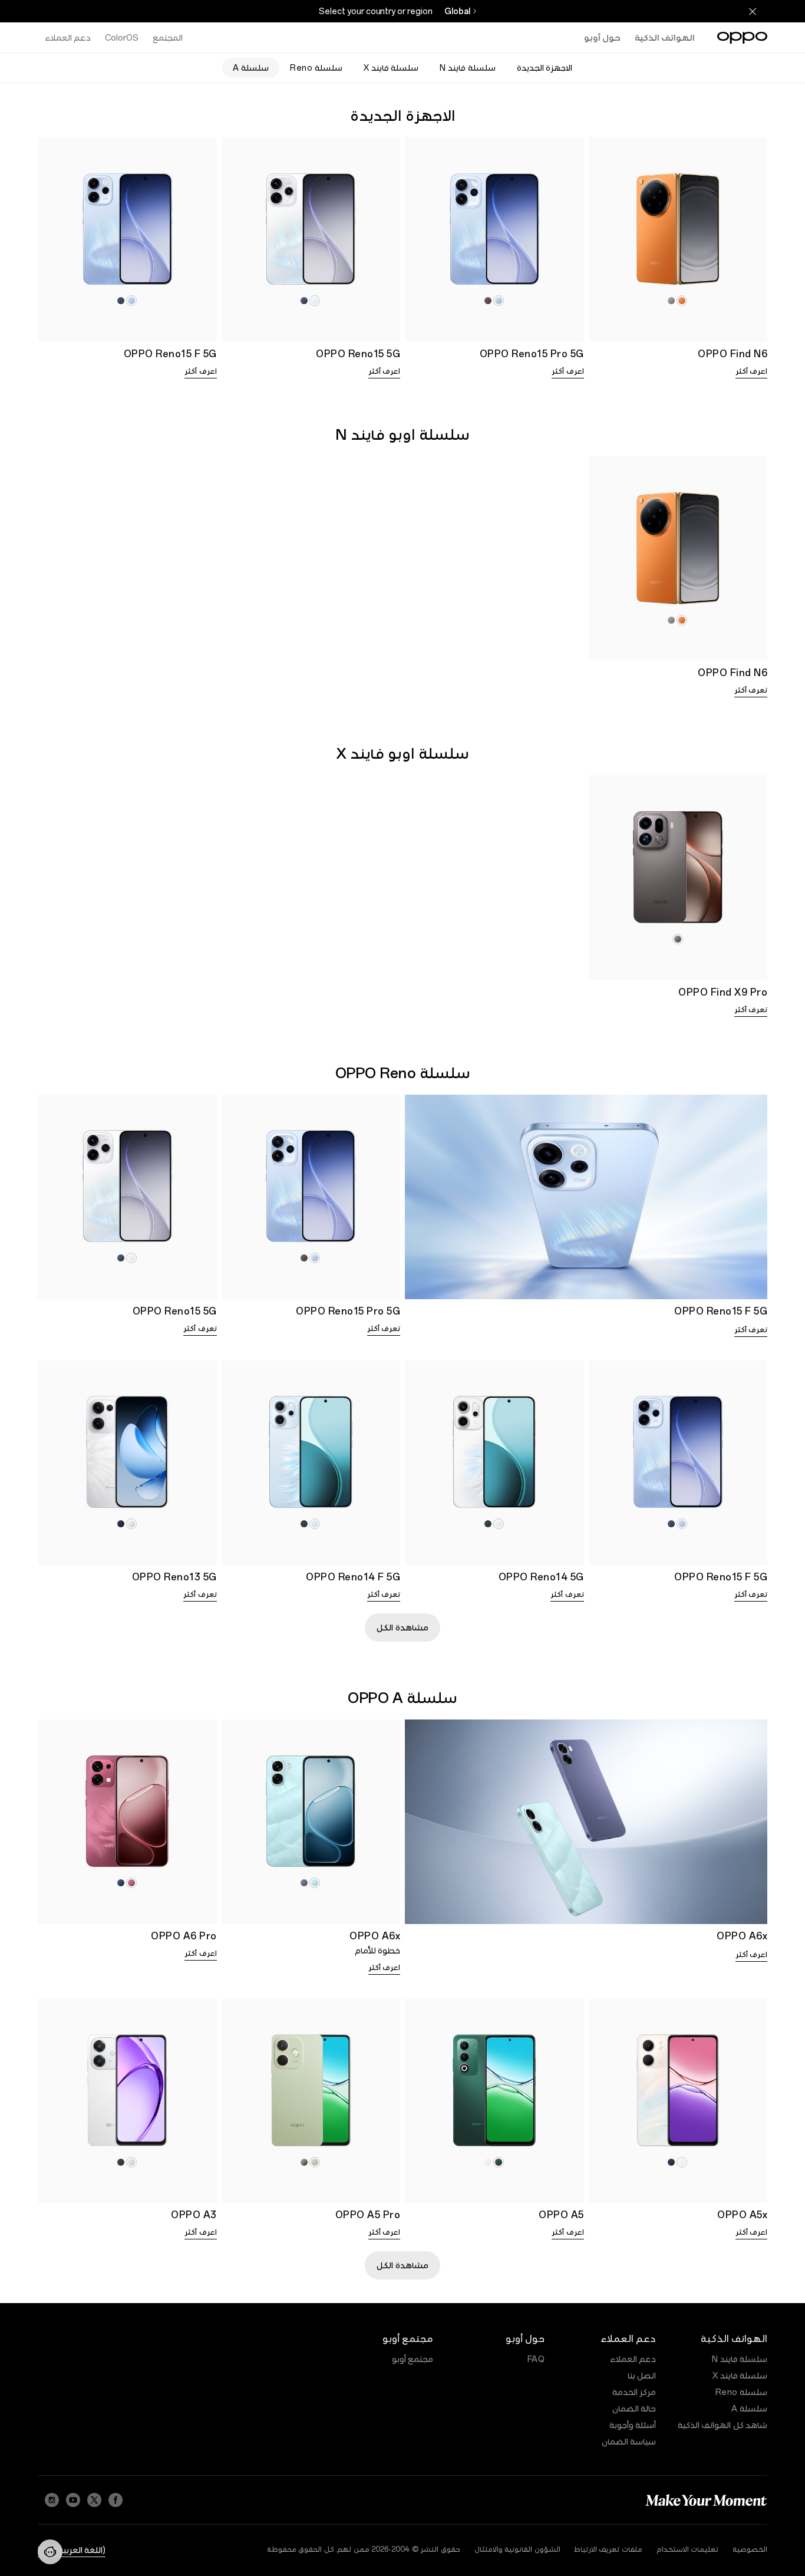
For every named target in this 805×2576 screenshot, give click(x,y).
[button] (50, 2552)
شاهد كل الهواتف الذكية (723, 2425)
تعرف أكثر (751, 690)
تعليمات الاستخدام (688, 2549)
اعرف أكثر (752, 371)
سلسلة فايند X (740, 2376)
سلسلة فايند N (740, 2359)
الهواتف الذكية (665, 38)
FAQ (536, 2359)
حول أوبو (602, 38)
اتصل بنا (642, 2376)
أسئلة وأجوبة (633, 2425)
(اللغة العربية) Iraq (72, 2550)
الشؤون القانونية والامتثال (517, 2549)
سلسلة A (749, 2409)
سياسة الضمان (629, 2442)
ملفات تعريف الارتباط (608, 2549)
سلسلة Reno (742, 2392)
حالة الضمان (634, 2409)
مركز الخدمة (634, 2392)
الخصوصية (750, 2549)
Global (457, 11)
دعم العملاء (633, 2359)
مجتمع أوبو (413, 2359)
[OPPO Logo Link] (742, 38)
